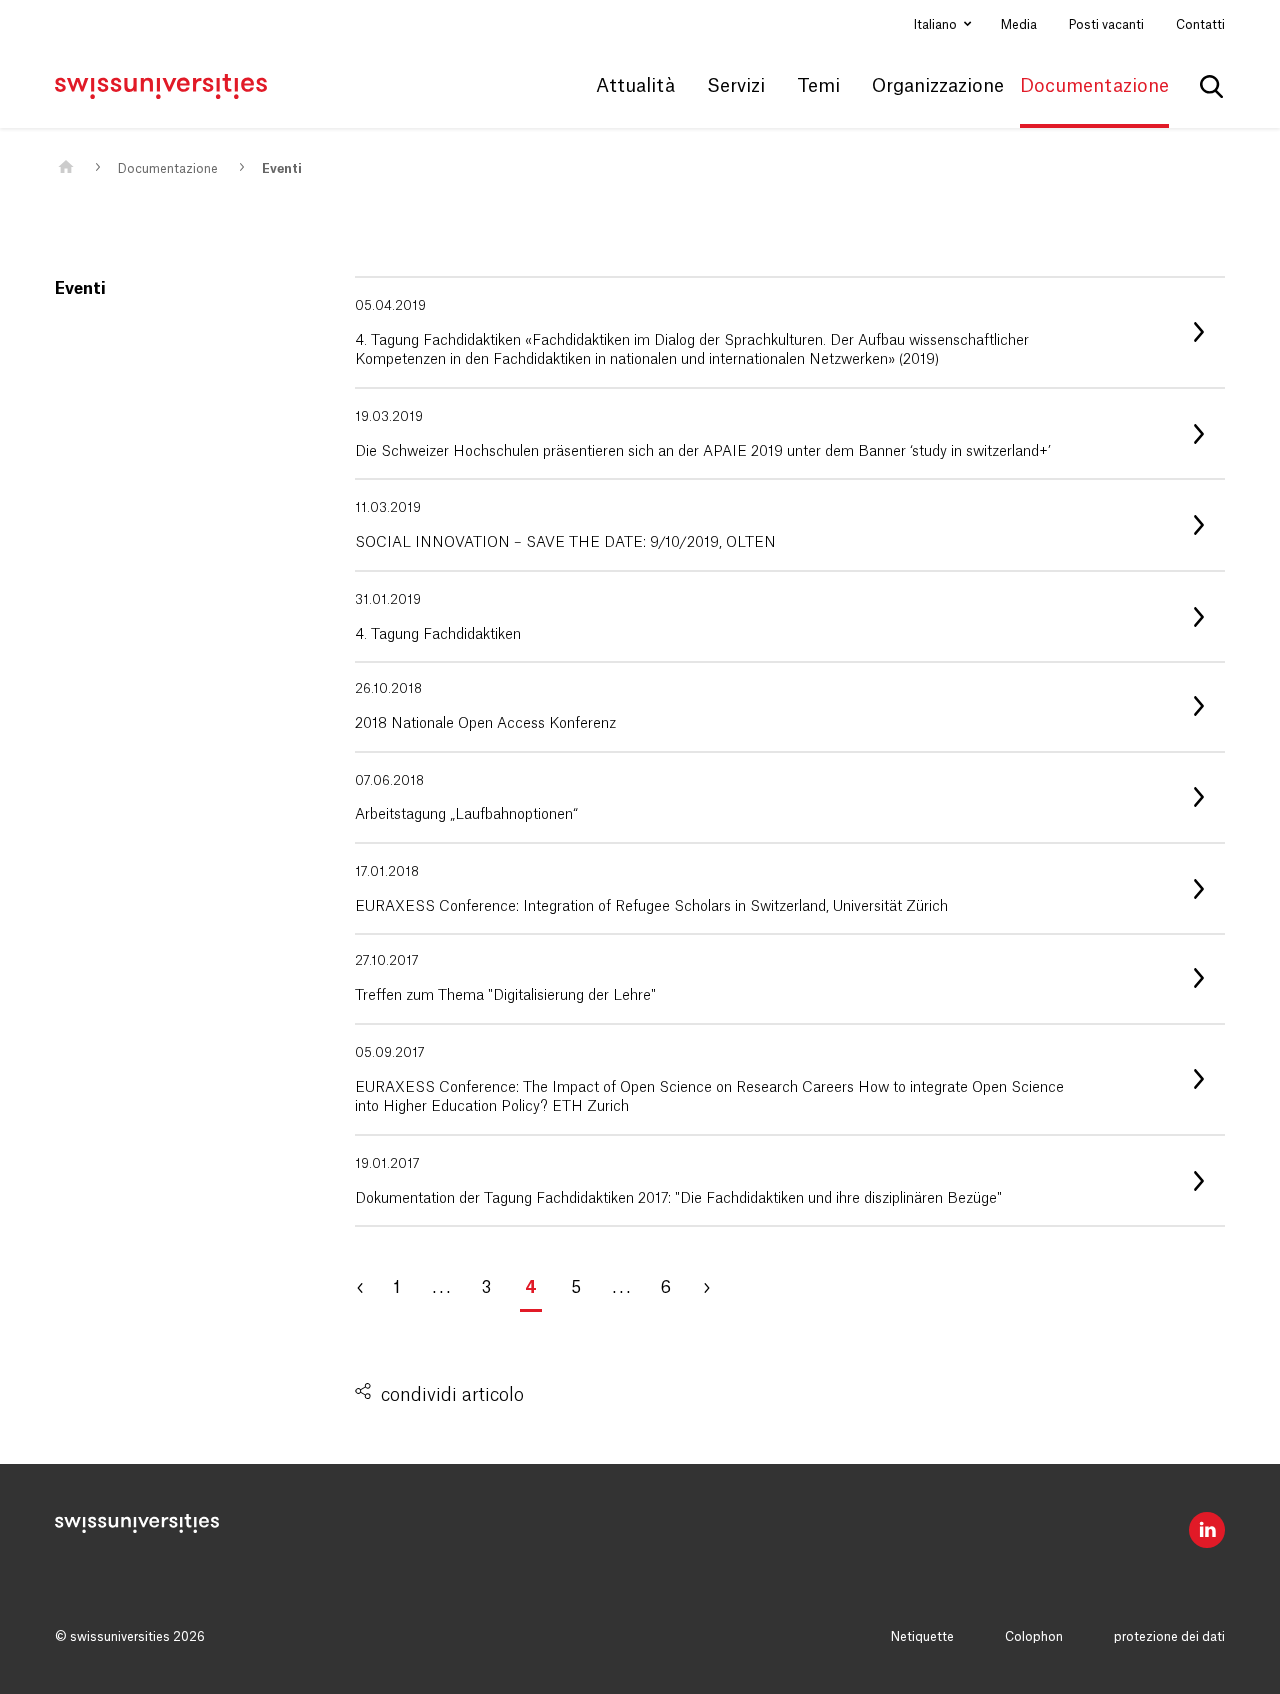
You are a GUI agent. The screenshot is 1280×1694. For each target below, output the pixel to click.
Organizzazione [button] (938, 86)
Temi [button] (818, 86)
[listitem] (790, 332)
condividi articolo (452, 1395)
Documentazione (168, 169)
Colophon (1034, 1637)
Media (1019, 25)
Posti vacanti (1106, 25)
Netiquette (922, 1637)
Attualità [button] (635, 86)
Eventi (282, 169)
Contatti (1200, 25)
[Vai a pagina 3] (370, 1288)
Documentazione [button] (1094, 86)
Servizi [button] (736, 86)
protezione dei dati (1169, 1637)
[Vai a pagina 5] (715, 1288)
